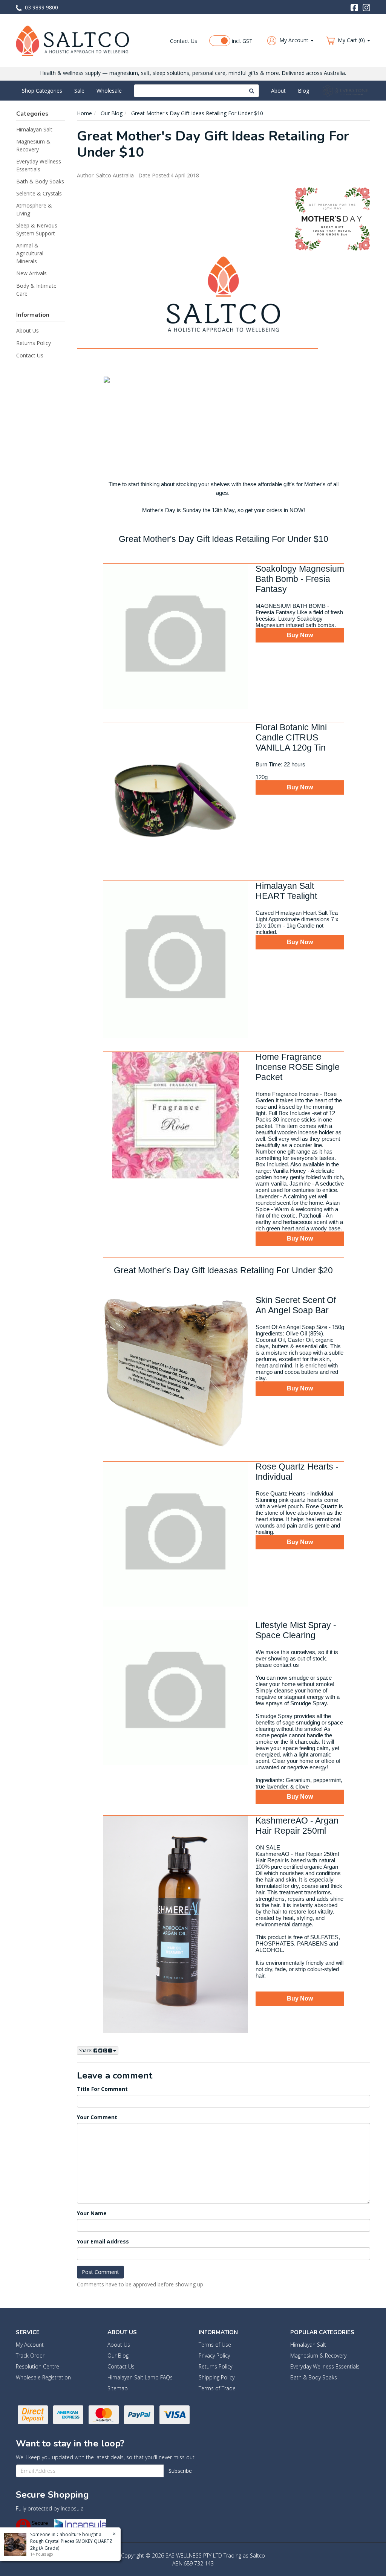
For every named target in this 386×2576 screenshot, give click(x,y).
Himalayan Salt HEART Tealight (286, 891)
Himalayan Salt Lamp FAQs (140, 2377)
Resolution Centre (38, 2366)
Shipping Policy (217, 2377)
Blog (303, 91)
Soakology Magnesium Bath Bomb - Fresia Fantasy (300, 579)
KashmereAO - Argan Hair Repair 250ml (297, 1826)
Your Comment (97, 2117)
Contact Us (184, 41)
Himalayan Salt (34, 129)
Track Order (30, 2355)
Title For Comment (102, 2089)
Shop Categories (42, 91)
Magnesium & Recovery (33, 145)
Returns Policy (34, 343)
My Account (30, 2345)
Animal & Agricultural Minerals (30, 253)
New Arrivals (31, 273)
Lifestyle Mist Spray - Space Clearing (296, 1630)
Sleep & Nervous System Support (37, 229)
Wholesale (109, 91)
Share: (86, 2050)
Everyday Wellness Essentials (39, 165)
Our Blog (118, 2355)
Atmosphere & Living (34, 209)
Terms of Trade (217, 2388)
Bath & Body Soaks (40, 181)
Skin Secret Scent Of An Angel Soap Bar (296, 1305)
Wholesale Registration (43, 2377)
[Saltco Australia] (72, 40)
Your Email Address (103, 2241)
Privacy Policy (214, 2355)
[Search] (252, 91)
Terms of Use (215, 2345)
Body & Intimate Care (36, 290)
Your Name (92, 2213)
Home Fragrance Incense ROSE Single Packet (298, 1067)
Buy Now (300, 635)
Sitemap (118, 2388)
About (278, 91)
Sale (79, 91)
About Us (28, 330)
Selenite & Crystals (39, 193)
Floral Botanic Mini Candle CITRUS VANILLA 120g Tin (291, 737)
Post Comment (100, 2272)
